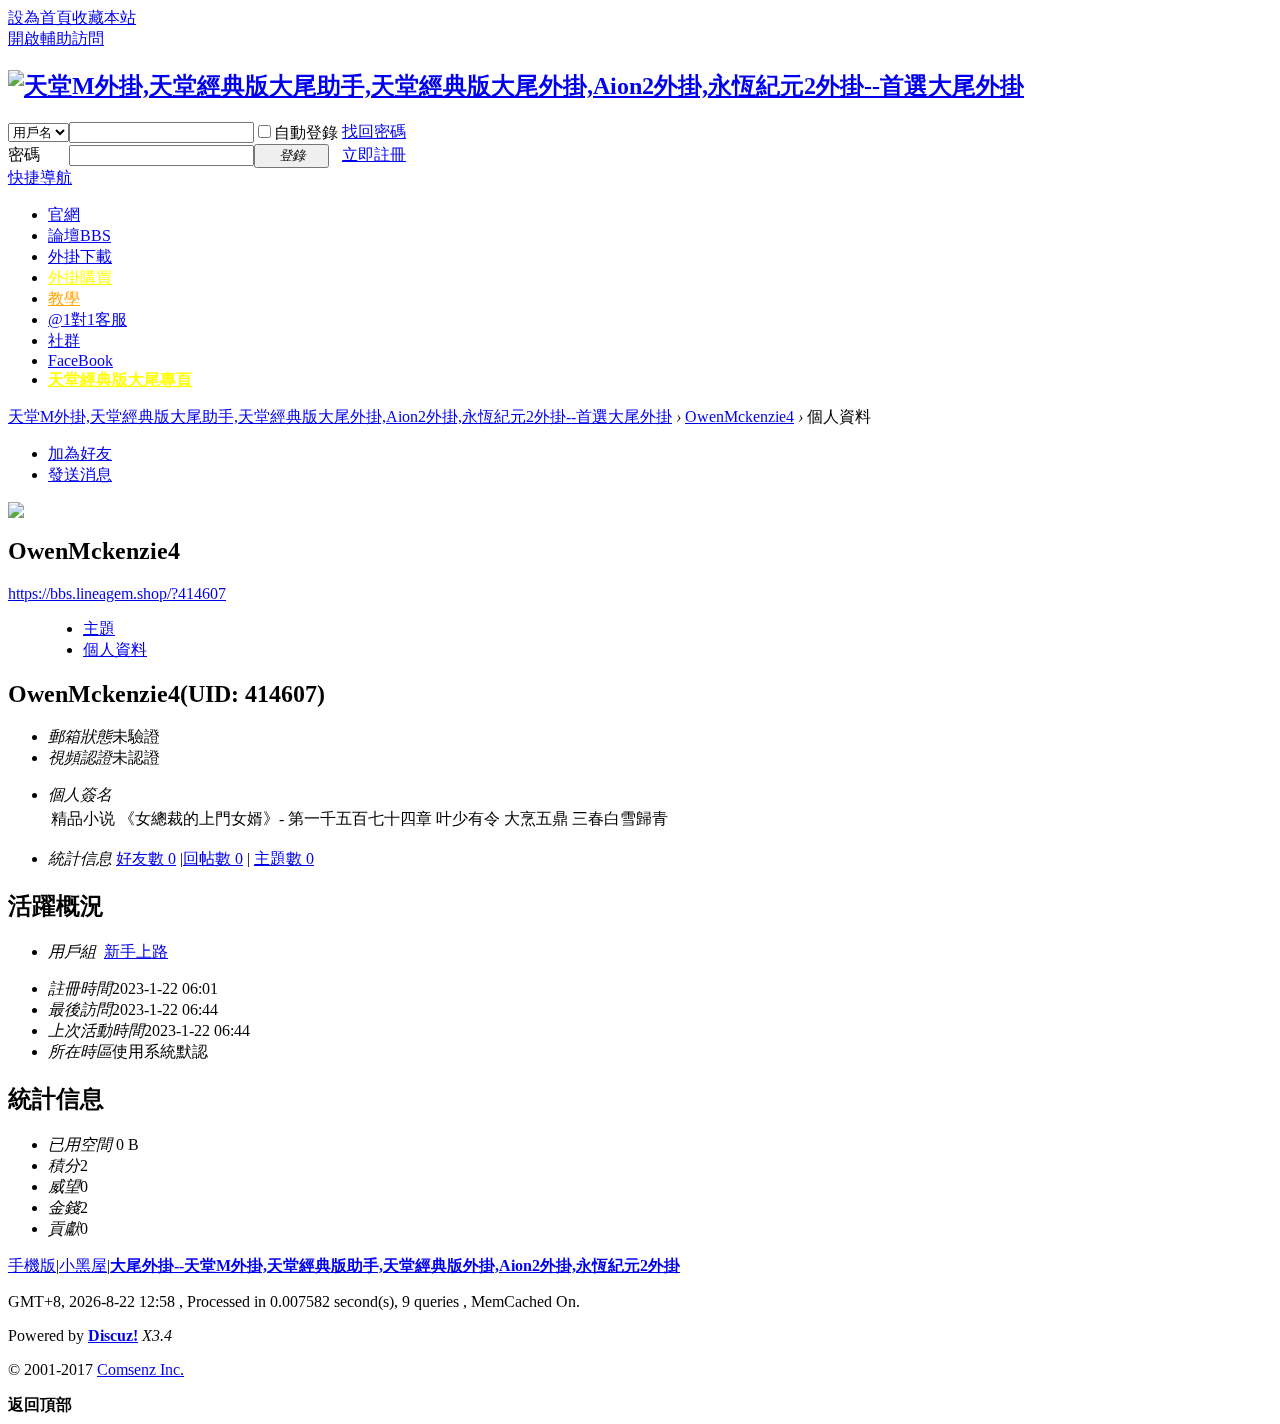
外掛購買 (80, 277)
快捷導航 (40, 177)
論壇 (79, 235)
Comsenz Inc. (140, 1369)
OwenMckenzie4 (739, 416)
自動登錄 (306, 132)
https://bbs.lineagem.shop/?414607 (117, 593)
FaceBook (80, 360)
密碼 (24, 154)
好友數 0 (146, 858)
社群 (64, 340)
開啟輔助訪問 (56, 38)
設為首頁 (40, 17)
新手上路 (136, 951)
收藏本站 (104, 17)
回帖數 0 (213, 858)
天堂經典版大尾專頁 (120, 379)
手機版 (32, 1265)
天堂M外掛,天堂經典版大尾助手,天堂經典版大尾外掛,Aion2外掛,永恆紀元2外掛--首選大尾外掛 (340, 416)
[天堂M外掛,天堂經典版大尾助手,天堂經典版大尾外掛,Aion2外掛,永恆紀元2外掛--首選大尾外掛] (516, 86)
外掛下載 (80, 256)
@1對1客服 (87, 319)
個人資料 (115, 649)
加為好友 (80, 453)
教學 (64, 298)
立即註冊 (374, 154)
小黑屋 (83, 1265)
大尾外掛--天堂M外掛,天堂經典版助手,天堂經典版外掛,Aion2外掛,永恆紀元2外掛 (395, 1265)
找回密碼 (374, 131)
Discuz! (113, 1335)
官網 (64, 214)
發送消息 (80, 474)
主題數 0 (284, 858)
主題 (99, 628)
